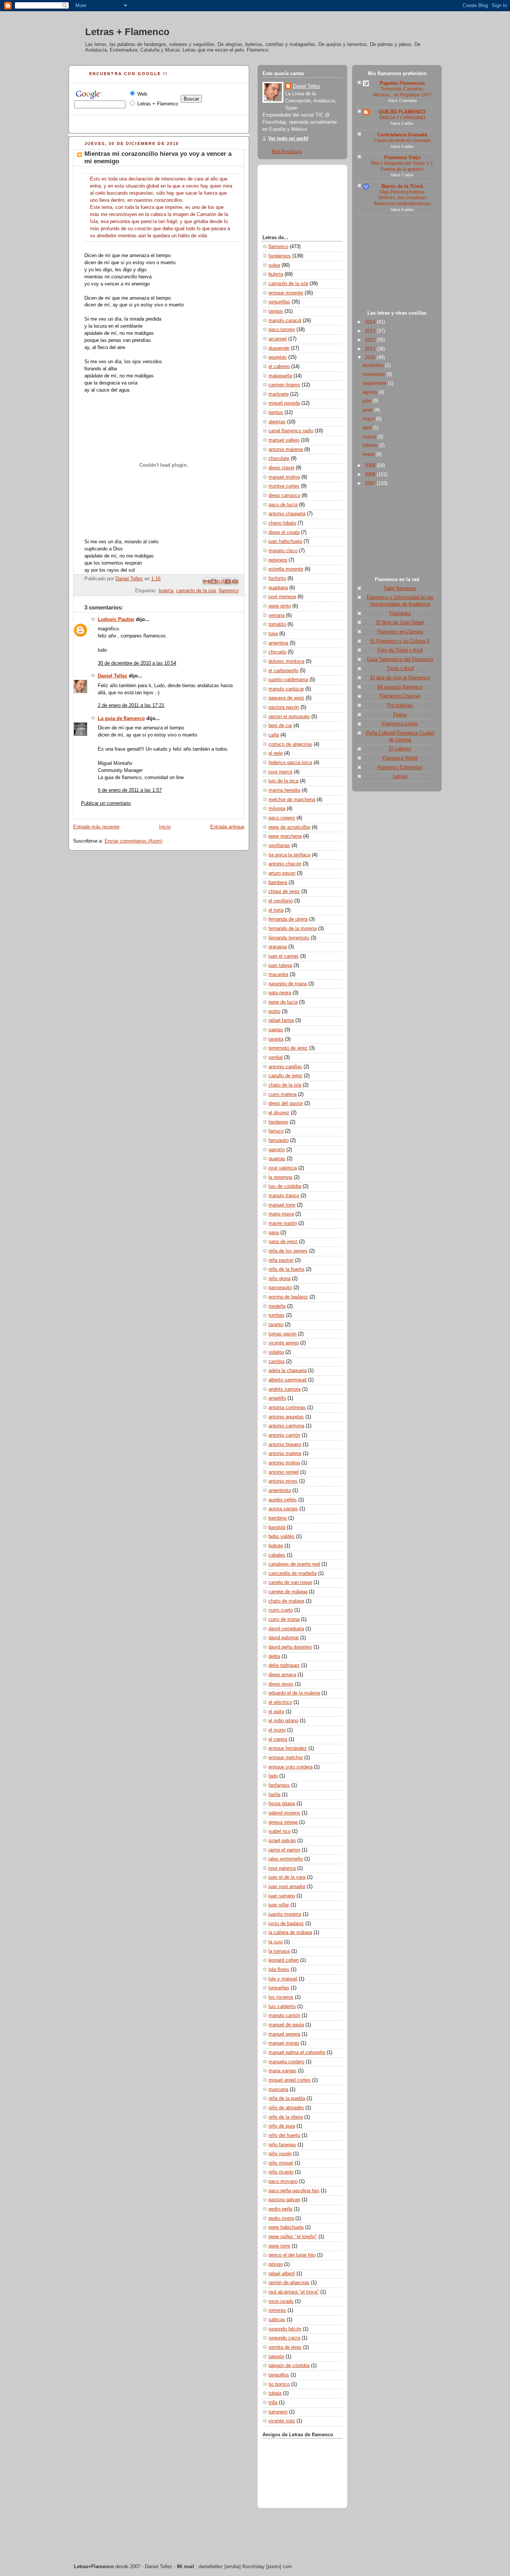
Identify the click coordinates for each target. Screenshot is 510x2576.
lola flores (279, 1970)
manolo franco (284, 1196)
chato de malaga (286, 1601)
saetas (276, 1030)
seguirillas (279, 302)
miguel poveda (284, 403)
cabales (277, 1555)
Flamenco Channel (400, 696)
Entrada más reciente (96, 827)
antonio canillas (285, 1067)
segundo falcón (285, 2329)
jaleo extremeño (286, 1859)
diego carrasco (284, 495)
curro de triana (284, 1619)
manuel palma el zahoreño (297, 2053)
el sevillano (281, 901)
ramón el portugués (289, 717)
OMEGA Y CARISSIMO (402, 118)
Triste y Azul (400, 668)
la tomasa (279, 1951)
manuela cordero (286, 2062)
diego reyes (281, 1684)
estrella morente (286, 569)
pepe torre (279, 2246)
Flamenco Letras (400, 724)
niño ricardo (281, 2172)
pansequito (280, 1288)
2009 (371, 466)
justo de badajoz (286, 1924)
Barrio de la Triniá (402, 186)
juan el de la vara (287, 1877)
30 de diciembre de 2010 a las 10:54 (137, 663)
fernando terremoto (289, 938)
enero (369, 454)
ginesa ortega (283, 1822)
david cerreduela (286, 1629)
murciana (278, 2089)
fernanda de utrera (288, 919)
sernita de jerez (285, 2347)
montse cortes (284, 486)
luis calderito (282, 2007)
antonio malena (285, 1454)
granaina (278, 947)
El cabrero (400, 749)
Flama (400, 715)
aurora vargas (283, 1509)
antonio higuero (285, 1445)
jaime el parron (284, 1850)
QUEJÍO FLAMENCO (402, 112)
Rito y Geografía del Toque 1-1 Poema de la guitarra (402, 166)
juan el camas (284, 956)
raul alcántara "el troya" (294, 2292)
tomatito (277, 624)
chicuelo (277, 652)
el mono (277, 1730)
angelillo (277, 1398)
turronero (278, 2412)
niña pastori (281, 1260)
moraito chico (283, 551)
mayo (369, 419)
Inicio (165, 827)
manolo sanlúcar (286, 689)
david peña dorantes (290, 1647)
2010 (371, 358)
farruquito (279, 1140)
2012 (371, 340)
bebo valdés (282, 1536)
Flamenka (400, 614)
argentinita (280, 1491)
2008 (371, 475)
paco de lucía (283, 505)
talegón (276, 2357)
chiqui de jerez (284, 892)
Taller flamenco (400, 589)
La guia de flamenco (121, 719)
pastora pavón (284, 707)
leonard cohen (284, 1960)
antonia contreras (287, 1408)
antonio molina (284, 1463)
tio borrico (279, 2384)
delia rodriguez (284, 1665)
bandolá (277, 1528)
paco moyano (283, 2181)
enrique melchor (286, 1758)
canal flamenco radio (291, 431)
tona (273, 634)
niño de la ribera (286, 2117)
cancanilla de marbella (293, 1573)
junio (368, 410)
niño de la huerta (286, 1269)
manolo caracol (285, 321)
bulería (166, 591)
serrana (276, 615)
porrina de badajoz (288, 1297)
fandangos (280, 256)
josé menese (282, 597)
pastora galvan (284, 2200)
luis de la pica (283, 781)
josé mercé (280, 772)
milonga (277, 809)
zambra (276, 1362)
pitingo (276, 2264)
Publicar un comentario (106, 803)
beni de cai (280, 726)
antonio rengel (284, 1472)
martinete (279, 394)
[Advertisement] (397, 265)
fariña (274, 1795)
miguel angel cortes (290, 2080)
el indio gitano (283, 1721)
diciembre (374, 365)
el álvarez (279, 1113)
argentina (278, 643)
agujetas (278, 357)
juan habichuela (285, 541)
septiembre (375, 383)
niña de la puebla (287, 2098)
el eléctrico (280, 1702)
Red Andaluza (287, 152)
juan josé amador (287, 1887)
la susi (276, 1942)
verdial (276, 1057)
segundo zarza (284, 2338)
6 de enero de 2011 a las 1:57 (130, 790)
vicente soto (282, 2421)
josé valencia (283, 1168)
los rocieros (281, 1997)
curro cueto (281, 1610)
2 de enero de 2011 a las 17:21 (131, 705)
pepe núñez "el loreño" (293, 2237)
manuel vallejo (284, 440)
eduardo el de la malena (294, 1693)
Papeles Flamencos (402, 83)
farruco (276, 1131)
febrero (371, 445)
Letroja (400, 776)
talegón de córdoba (289, 2366)
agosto (371, 392)
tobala (275, 2393)
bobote (276, 1546)
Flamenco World (400, 758)
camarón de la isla (196, 591)
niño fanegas (282, 2145)
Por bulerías (400, 705)
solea (274, 265)
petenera (278, 560)
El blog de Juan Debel (400, 623)
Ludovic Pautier (116, 620)
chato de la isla (285, 1085)
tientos (276, 413)
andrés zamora (284, 1389)
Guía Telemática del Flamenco (400, 660)
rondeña (277, 1306)
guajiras (277, 1159)
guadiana (278, 588)
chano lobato (282, 523)
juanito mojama (285, 1914)
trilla (273, 2403)
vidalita (276, 1352)
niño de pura (282, 2126)
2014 (371, 322)
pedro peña (280, 2209)
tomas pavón (282, 1334)
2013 (371, 331)
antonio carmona (286, 1426)
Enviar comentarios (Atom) (133, 841)
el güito (276, 1712)
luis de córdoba (285, 1186)
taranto (276, 1325)
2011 (371, 349)
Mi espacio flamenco (400, 687)
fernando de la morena (293, 929)
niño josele (280, 2154)
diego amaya (282, 1675)
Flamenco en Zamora (400, 632)
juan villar (279, 1905)
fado (273, 1776)
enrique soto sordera (290, 1767)
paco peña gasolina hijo (294, 2191)
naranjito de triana (288, 984)
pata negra (280, 993)
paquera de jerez (286, 698)
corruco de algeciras (290, 744)
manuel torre (282, 1205)
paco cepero (282, 818)
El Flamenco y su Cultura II (400, 641)
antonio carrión (284, 1435)
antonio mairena (286, 450)
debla (274, 1656)
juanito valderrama (288, 680)
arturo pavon (282, 873)
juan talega (280, 966)
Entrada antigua (227, 827)
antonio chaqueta (287, 514)
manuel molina (284, 477)
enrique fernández (288, 1748)
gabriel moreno (284, 1813)
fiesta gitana (282, 1804)
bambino (278, 1518)
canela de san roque (290, 1582)
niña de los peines (288, 1251)
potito (274, 1011)
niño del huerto (284, 2135)
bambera (278, 883)
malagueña (280, 376)
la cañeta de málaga (290, 1933)
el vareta (278, 1739)
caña (274, 735)
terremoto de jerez (288, 1048)
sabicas (277, 2320)
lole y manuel (283, 1979)
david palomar (284, 1638)
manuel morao (284, 2043)
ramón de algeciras (289, 2283)
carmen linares (284, 385)
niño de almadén (286, 2108)
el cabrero (279, 367)
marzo (370, 437)
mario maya (281, 1214)
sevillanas (279, 846)
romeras (277, 2310)
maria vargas (282, 2071)
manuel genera (284, 2034)
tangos (276, 311)
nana (274, 1233)
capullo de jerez (285, 1076)
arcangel (278, 339)
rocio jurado (281, 2301)
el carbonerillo (283, 671)
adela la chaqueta (287, 1371)
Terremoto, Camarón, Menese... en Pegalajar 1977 (402, 92)
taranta (276, 1039)
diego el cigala (284, 532)
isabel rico (279, 1831)
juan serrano (282, 1896)
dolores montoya (286, 661)
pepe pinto (280, 606)
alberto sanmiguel (287, 1380)
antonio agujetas (286, 1417)
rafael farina (281, 1020)
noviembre (374, 374)
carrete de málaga (288, 1592)
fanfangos (279, 1785)
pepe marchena (285, 836)
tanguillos (279, 2375)
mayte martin (283, 1223)
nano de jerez (283, 1242)
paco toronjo (282, 330)
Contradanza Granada (402, 135)
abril (368, 428)
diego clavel (281, 468)
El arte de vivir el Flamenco (400, 678)
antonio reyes (283, 1481)
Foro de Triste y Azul (400, 650)
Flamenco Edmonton (400, 767)
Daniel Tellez (113, 676)
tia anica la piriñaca (289, 855)
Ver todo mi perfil (288, 139)
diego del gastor (286, 1103)
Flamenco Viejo (402, 158)
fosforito (277, 578)
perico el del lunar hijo (292, 2255)
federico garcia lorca (290, 763)
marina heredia (284, 790)
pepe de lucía (283, 1002)
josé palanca (282, 1868)
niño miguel (281, 2163)
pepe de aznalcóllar (289, 827)
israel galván (282, 1841)
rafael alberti (282, 2274)
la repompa (280, 1177)
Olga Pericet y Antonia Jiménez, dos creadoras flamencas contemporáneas (402, 198)
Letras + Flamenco (127, 32)
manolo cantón (284, 2016)
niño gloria (279, 1279)
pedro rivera (281, 2218)
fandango (278, 1122)
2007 (371, 484)
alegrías (277, 422)
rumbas (276, 1315)
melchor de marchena (292, 800)
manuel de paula (286, 2025)
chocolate (279, 458)
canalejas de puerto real (294, 1564)
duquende (279, 348)
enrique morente (286, 293)
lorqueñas (279, 1988)
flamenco (229, 591)
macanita (278, 975)
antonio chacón (285, 864)
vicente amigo (284, 1343)
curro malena (282, 1094)
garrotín (277, 1150)
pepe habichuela (286, 2227)
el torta (276, 910)
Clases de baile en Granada (402, 140)
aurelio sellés (283, 1500)
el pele (276, 753)
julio (368, 401)
